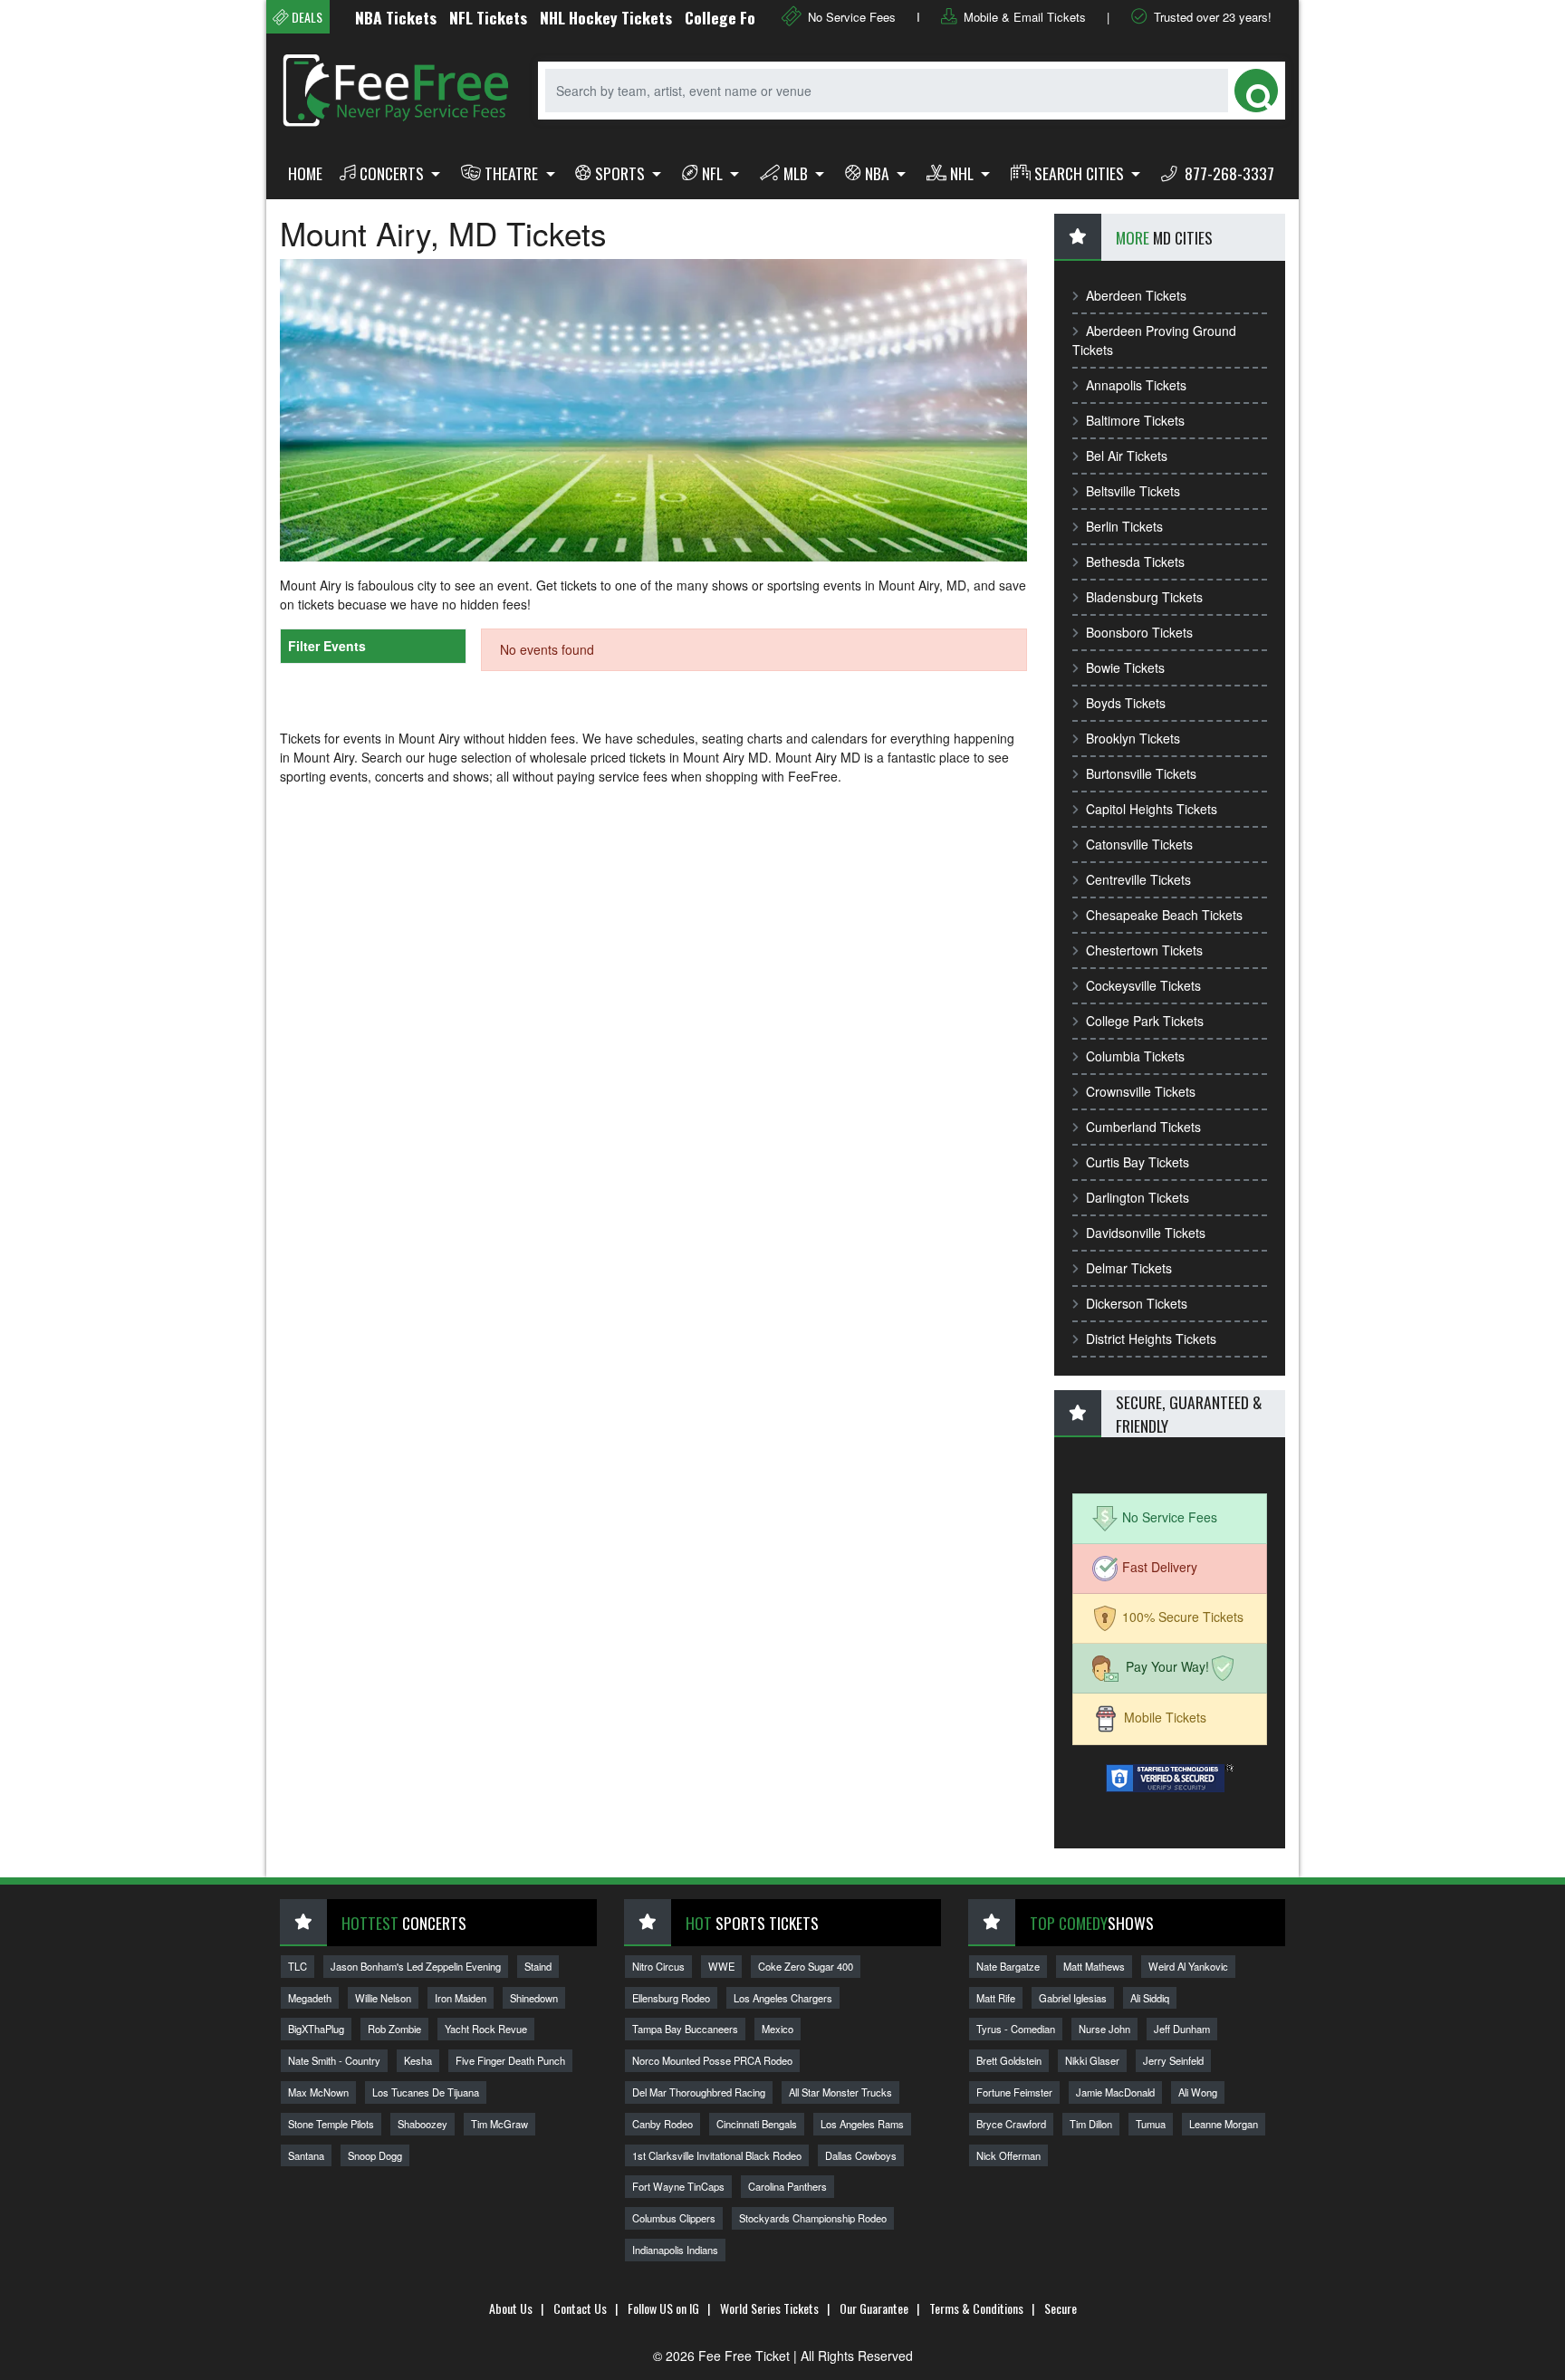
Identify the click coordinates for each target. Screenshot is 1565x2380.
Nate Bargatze (1008, 1966)
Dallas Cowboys (861, 2155)
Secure (1061, 2308)
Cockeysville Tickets (1143, 985)
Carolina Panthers (787, 2186)
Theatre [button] (513, 173)
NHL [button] (964, 173)
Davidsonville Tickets (1146, 1233)
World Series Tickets (769, 2308)
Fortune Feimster (1014, 2092)
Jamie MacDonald (1115, 2092)
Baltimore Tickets (1135, 420)
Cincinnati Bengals (757, 2124)
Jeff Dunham (1182, 2029)
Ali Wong (1198, 2092)
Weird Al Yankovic (1188, 1966)
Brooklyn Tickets (1133, 738)
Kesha (418, 2060)
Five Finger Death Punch (510, 2060)
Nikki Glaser (1092, 2060)
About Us (511, 2308)
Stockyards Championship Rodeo (813, 2218)
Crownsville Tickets (1141, 1091)
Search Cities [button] (1081, 173)
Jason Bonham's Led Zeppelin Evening (416, 1966)
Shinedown (534, 1998)
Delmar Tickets (1129, 1268)
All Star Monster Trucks (840, 2092)
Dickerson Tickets (1137, 1303)
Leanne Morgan (1224, 2124)
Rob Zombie (394, 2029)
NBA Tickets (353, 17)
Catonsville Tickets (1139, 844)
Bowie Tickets (1125, 667)
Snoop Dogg (375, 2155)
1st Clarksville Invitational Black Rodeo (717, 2155)
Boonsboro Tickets (1139, 632)
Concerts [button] (394, 173)
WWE (721, 1966)
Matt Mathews (1094, 1966)
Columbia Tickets (1135, 1056)
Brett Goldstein (1009, 2060)
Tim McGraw (499, 2124)
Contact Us (580, 2308)
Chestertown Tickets (1144, 950)
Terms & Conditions (976, 2308)
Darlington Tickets (1138, 1197)
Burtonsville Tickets (1141, 773)
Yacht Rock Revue (486, 2029)
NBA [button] (879, 173)
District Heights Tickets (1151, 1339)
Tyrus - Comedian (1016, 2029)
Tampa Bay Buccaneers (685, 2029)
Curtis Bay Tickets (1138, 1162)
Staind (538, 1966)
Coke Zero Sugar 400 (806, 1966)
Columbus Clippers (674, 2218)
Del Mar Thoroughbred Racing (699, 2092)
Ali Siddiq (1150, 1998)
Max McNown (318, 2092)
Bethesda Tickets (1135, 561)
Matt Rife (996, 1998)
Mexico (778, 2029)
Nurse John (1104, 2029)
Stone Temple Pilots (331, 2124)
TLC (298, 1966)
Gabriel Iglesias (1073, 1998)
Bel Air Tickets (1127, 456)
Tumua (1151, 2124)
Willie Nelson (383, 1998)
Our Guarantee (874, 2308)
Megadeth (310, 1998)
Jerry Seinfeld (1173, 2060)
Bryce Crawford (1011, 2124)
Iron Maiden (461, 1998)
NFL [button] (714, 173)
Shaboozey (422, 2124)
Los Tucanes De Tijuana (426, 2092)
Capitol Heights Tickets (1152, 809)
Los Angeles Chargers (783, 1998)
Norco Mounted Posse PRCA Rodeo (712, 2060)
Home (305, 173)
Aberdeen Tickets (1136, 295)
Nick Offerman (1008, 2155)
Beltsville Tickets (1133, 491)
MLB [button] (797, 173)
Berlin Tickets (1124, 526)
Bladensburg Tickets (1144, 597)
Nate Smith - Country (334, 2060)
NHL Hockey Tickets (563, 17)
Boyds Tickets (1126, 703)
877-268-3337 (1228, 173)
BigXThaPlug (316, 2029)
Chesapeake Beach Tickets (1164, 915)
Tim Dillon (1091, 2124)
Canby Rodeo (662, 2124)
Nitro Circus (658, 1966)
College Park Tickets (1145, 1021)
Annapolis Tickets (1136, 385)
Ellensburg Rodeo (671, 1998)
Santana (306, 2155)
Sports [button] (622, 173)
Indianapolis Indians (675, 2250)
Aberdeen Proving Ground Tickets (1154, 340)
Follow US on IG (663, 2308)
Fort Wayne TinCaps (678, 2186)
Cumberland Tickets (1143, 1127)
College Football (697, 17)
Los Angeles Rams (862, 2124)
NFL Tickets (446, 17)
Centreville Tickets (1138, 879)
